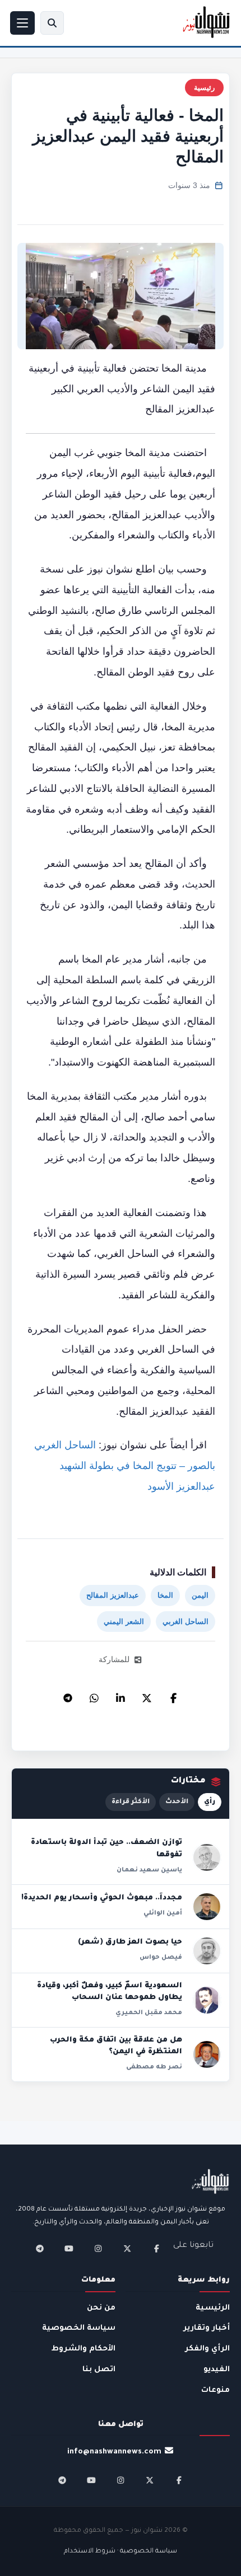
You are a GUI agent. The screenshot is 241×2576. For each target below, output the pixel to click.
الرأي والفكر (207, 2349)
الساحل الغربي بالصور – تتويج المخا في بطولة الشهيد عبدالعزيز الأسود (125, 1465)
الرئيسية (213, 2308)
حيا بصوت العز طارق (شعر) (130, 1942)
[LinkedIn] (121, 1695)
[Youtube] (69, 2249)
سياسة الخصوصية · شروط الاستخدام (121, 2552)
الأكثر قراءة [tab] (131, 1802)
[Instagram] (98, 2249)
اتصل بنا (99, 2370)
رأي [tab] (210, 1802)
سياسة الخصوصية (79, 2328)
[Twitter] (147, 1695)
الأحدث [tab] (177, 1802)
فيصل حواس (161, 1958)
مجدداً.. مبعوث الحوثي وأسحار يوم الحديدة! (102, 1898)
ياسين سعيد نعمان (149, 1870)
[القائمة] (22, 23)
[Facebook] (173, 1695)
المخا (165, 1595)
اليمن (200, 1595)
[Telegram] (68, 1695)
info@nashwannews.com (114, 2452)
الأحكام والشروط (84, 2349)
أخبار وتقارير (207, 2328)
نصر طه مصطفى (154, 2067)
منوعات (215, 2390)
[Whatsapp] (94, 1695)
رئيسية (204, 88)
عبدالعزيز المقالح (113, 1595)
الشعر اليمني (124, 1622)
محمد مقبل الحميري (149, 2013)
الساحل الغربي (186, 1622)
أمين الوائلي (163, 1913)
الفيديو (217, 2370)
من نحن (101, 2308)
